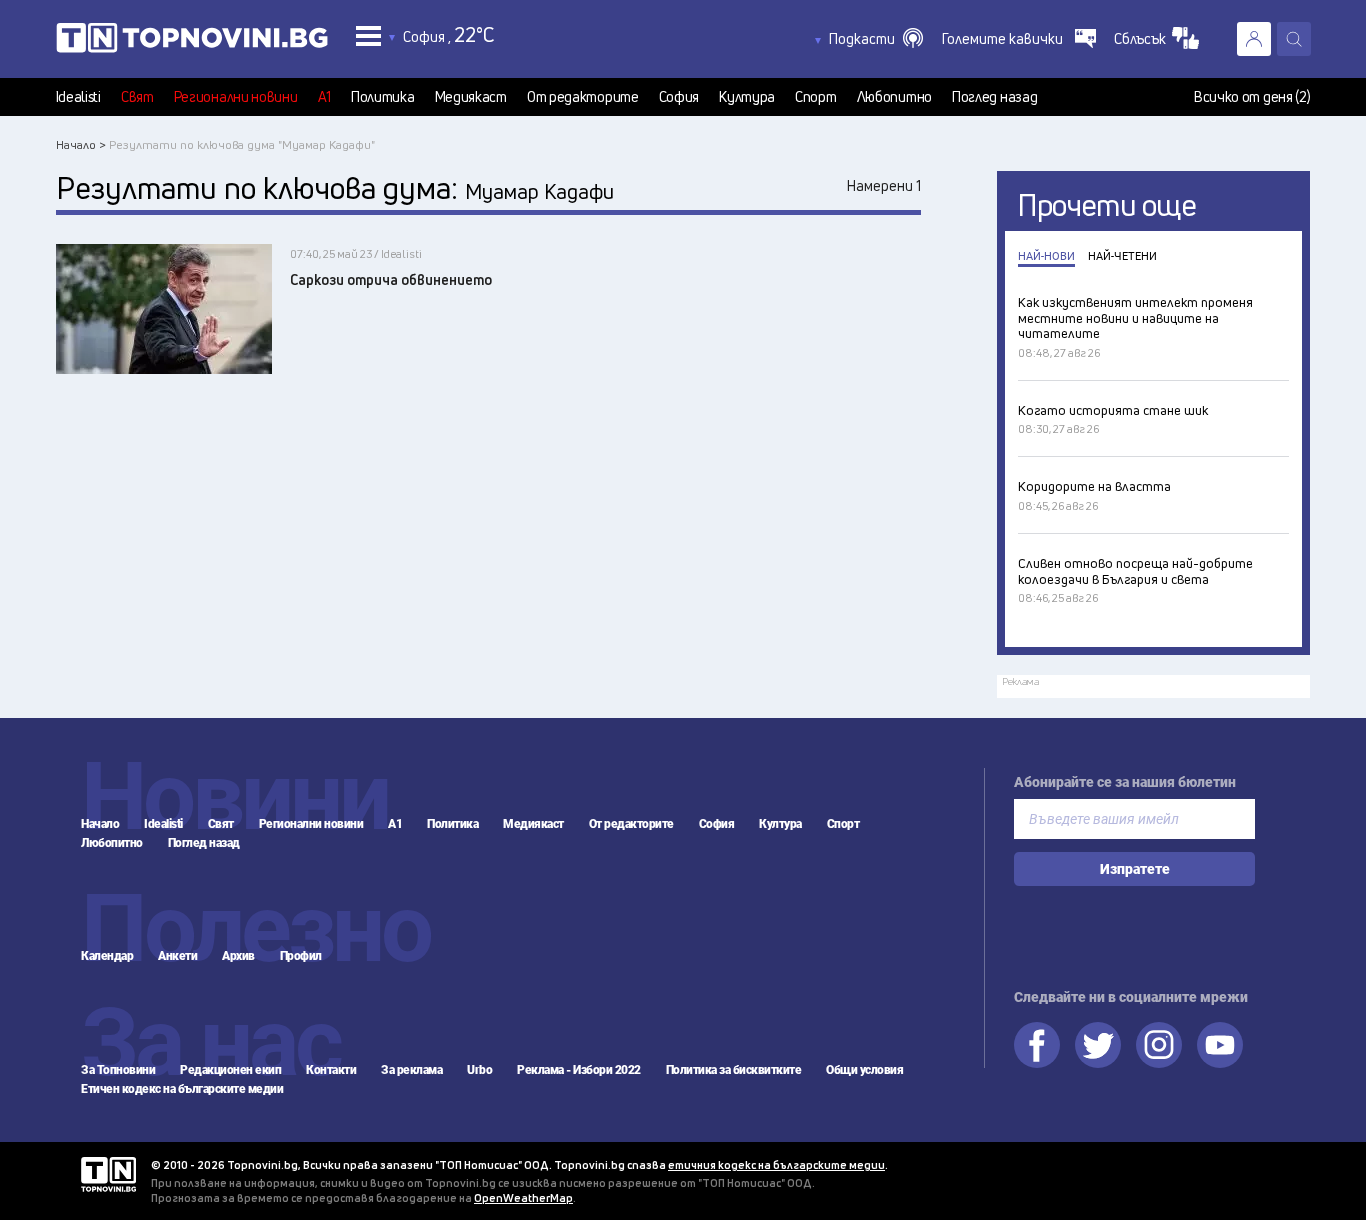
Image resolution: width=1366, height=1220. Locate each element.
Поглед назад (994, 97)
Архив (238, 956)
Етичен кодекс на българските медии (182, 1089)
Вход (1254, 39)
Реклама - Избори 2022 (579, 1070)
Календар (107, 956)
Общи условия (864, 1070)
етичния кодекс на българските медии (776, 1164)
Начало (100, 824)
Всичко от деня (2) (1252, 97)
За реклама (411, 1070)
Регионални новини (236, 97)
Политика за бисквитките (734, 1070)
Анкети (177, 956)
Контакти (331, 1070)
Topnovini (108, 1174)
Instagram (1159, 1045)
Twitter (1098, 1045)
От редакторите (583, 97)
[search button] (1294, 39)
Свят (137, 97)
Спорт (816, 97)
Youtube (1220, 1045)
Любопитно (894, 97)
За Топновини (118, 1070)
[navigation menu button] (368, 35)
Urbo (479, 1070)
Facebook (1037, 1045)
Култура (747, 97)
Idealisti (78, 97)
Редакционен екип (230, 1070)
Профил (301, 956)
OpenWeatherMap (523, 1197)
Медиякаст (471, 97)
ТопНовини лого (192, 42)
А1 (324, 97)
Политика (383, 97)
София (679, 97)
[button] (876, 39)
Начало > (81, 144)
